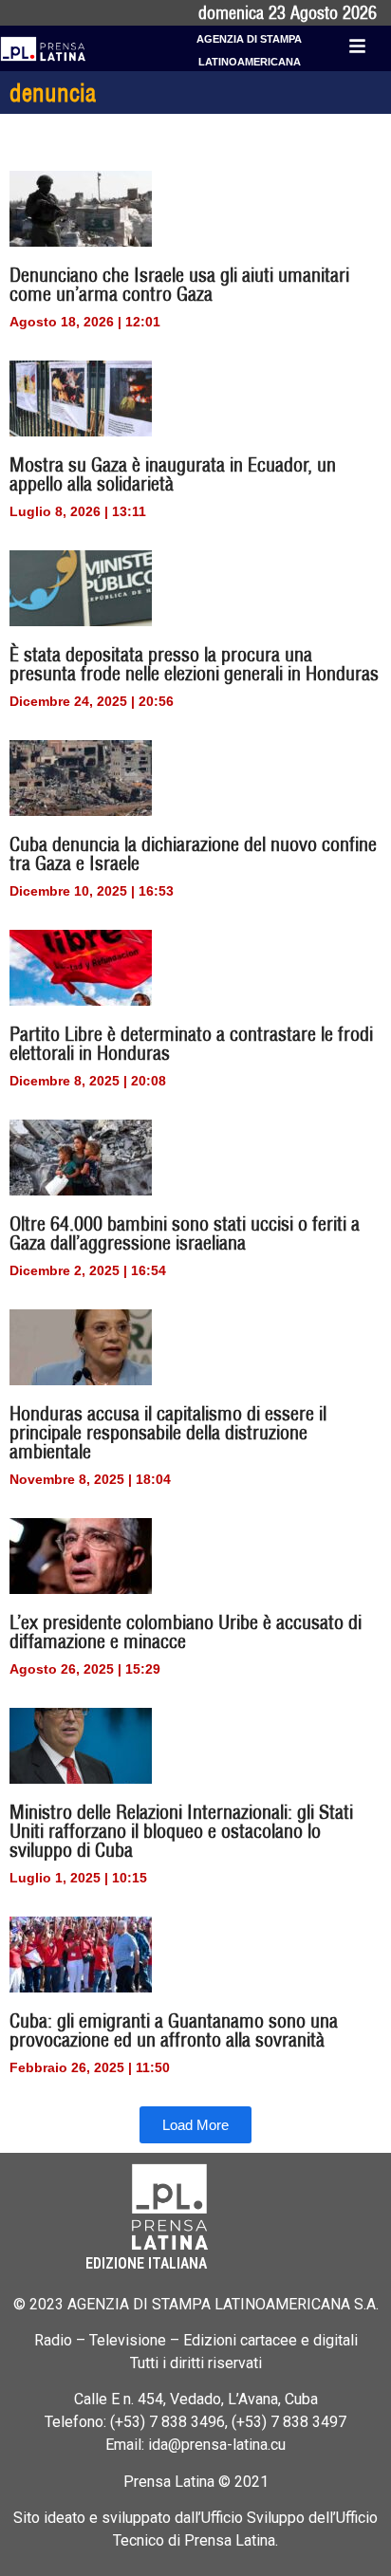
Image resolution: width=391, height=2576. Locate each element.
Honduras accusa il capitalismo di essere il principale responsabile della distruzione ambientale (168, 1432)
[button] (195, 2125)
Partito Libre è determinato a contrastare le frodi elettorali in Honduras (191, 1043)
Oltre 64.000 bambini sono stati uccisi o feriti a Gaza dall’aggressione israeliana (185, 1233)
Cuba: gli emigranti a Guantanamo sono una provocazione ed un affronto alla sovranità (174, 2030)
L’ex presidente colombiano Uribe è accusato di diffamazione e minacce (186, 1631)
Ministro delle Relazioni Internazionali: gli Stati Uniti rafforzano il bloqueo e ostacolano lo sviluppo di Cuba (181, 1831)
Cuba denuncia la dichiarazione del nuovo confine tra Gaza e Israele (193, 853)
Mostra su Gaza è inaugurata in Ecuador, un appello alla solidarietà (173, 474)
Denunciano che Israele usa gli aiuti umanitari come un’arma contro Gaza (179, 284)
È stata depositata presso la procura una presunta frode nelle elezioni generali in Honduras (194, 664)
